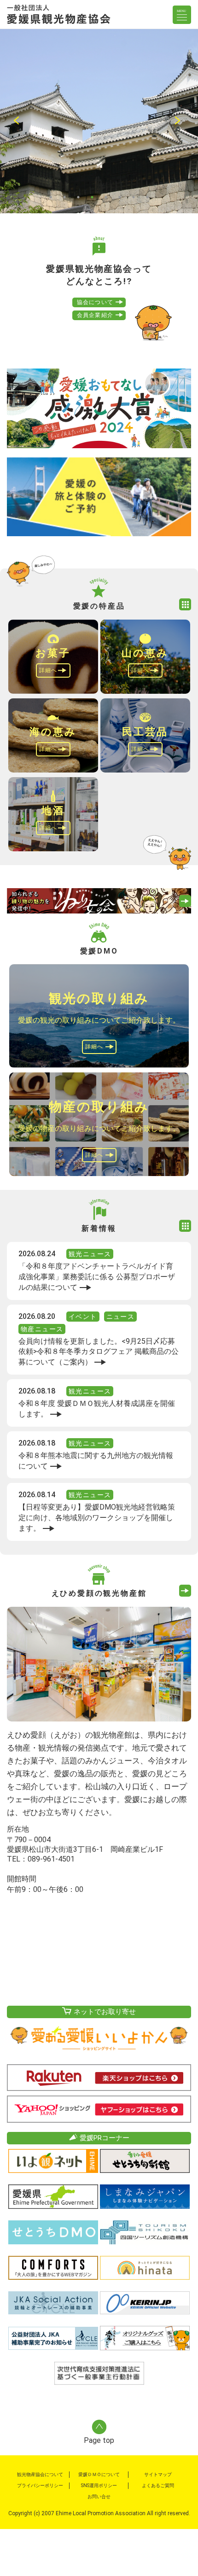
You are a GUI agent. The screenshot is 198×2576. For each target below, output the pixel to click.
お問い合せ (99, 2497)
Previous (18, 121)
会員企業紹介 (95, 315)
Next (180, 121)
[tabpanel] (99, 121)
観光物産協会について (40, 2474)
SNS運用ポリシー (99, 2485)
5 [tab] (106, 197)
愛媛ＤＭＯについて (99, 2474)
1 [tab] (51, 197)
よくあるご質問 (158, 2485)
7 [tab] (134, 197)
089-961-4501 (51, 1859)
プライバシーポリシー (40, 2485)
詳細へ (48, 670)
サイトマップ (158, 2474)
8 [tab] (147, 197)
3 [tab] (78, 197)
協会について (95, 302)
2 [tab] (64, 197)
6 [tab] (120, 197)
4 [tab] (92, 197)
